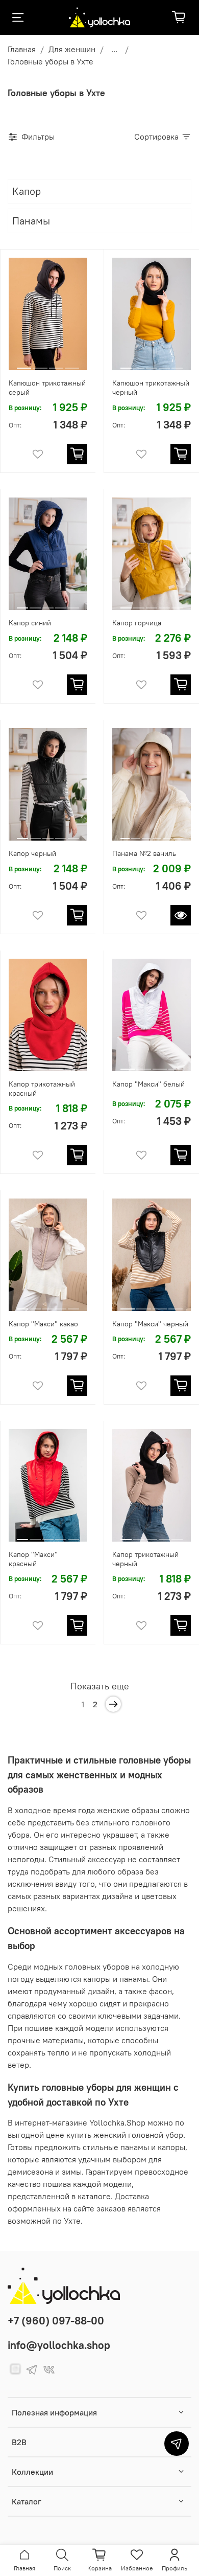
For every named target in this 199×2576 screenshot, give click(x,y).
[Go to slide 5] (177, 364)
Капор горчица (137, 623)
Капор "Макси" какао (43, 1324)
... (114, 49)
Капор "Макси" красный (33, 1559)
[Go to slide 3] (56, 364)
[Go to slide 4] (72, 364)
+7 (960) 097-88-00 (56, 2321)
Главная (22, 49)
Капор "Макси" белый (148, 1084)
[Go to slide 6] (178, 834)
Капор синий (30, 623)
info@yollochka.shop (59, 2345)
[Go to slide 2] (40, 364)
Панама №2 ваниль (144, 853)
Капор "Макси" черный (150, 1324)
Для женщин (72, 49)
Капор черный (32, 853)
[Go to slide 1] (24, 364)
